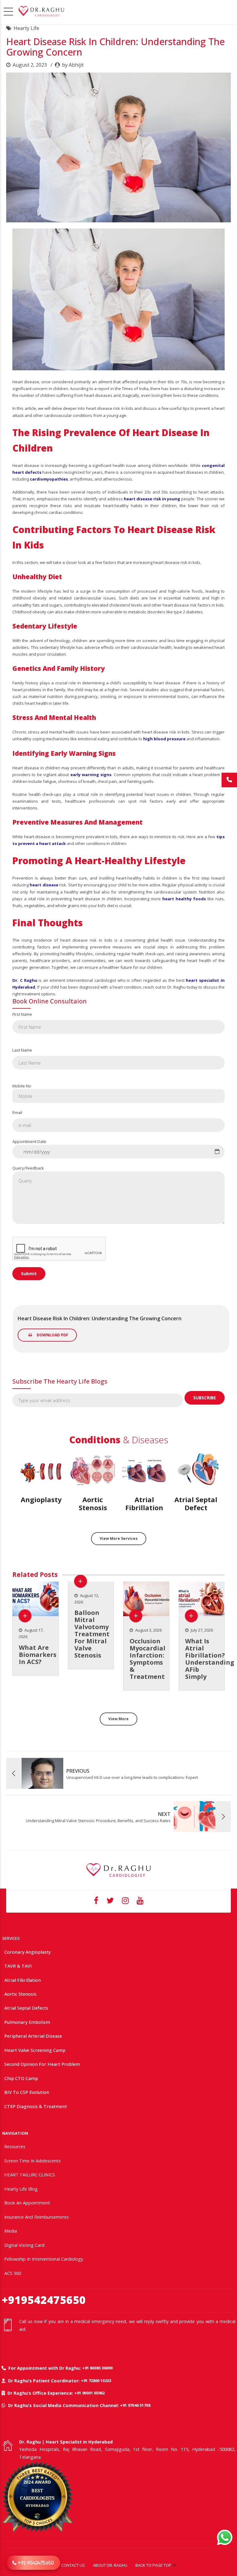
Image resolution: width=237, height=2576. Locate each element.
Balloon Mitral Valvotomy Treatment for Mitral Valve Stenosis (92, 1634)
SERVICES (11, 1938)
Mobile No (22, 1086)
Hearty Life (26, 28)
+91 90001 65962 (89, 2393)
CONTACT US (73, 2565)
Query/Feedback (28, 1168)
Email (17, 1112)
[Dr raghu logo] (118, 1870)
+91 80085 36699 (97, 2368)
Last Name (22, 1050)
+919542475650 (44, 2300)
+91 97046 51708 (135, 2405)
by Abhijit (73, 65)
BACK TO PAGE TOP (153, 2565)
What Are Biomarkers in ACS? (38, 1655)
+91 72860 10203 (96, 2381)
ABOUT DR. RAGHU (110, 2565)
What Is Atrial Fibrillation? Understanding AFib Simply (210, 1659)
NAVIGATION (15, 2133)
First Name (22, 1014)
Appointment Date (29, 1141)
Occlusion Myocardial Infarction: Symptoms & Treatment (148, 1659)
